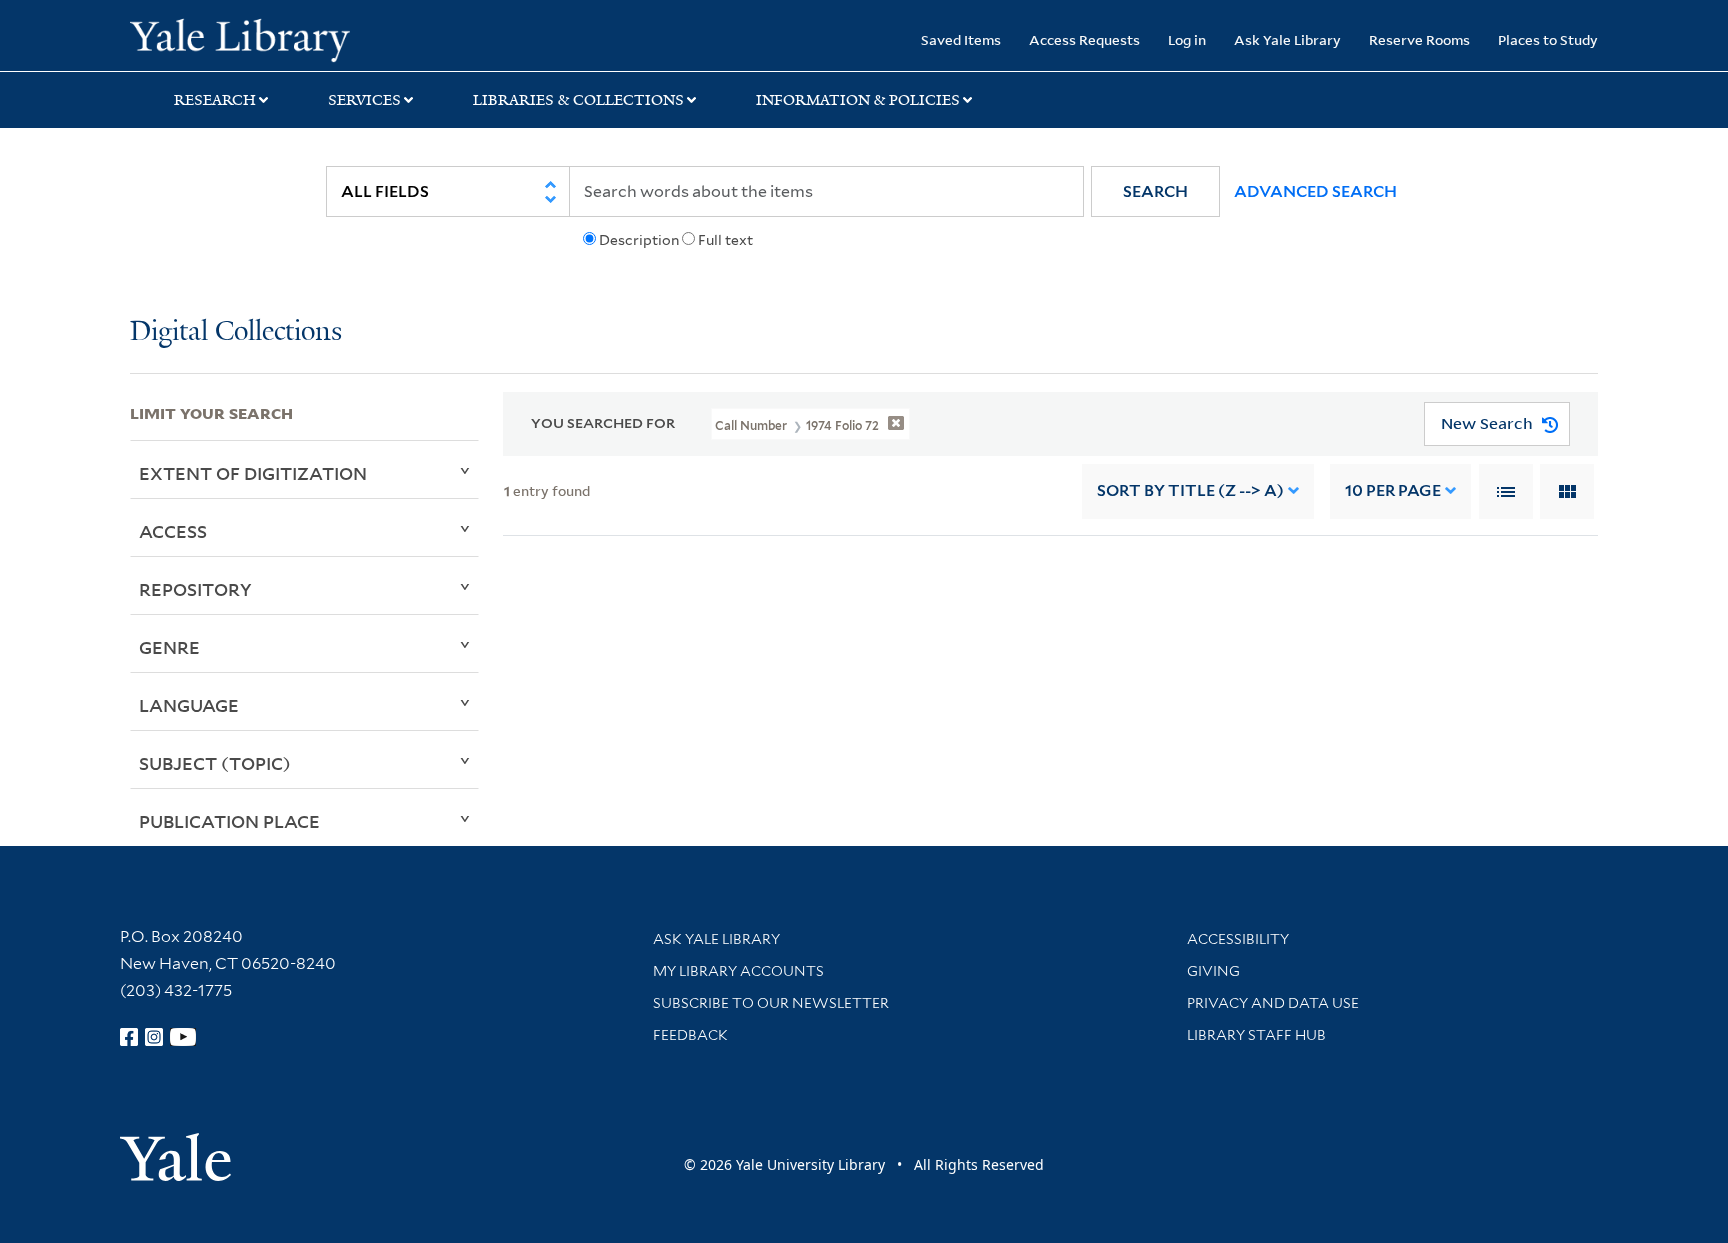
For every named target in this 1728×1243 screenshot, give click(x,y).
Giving (1213, 971)
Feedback (690, 1035)
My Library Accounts (738, 971)
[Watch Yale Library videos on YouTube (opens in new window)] (183, 1037)
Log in (1187, 39)
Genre (169, 647)
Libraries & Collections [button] (578, 100)
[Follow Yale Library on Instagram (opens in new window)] (154, 1037)
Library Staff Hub (1256, 1035)
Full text (725, 240)
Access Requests (1084, 39)
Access (173, 531)
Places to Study (1548, 39)
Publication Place (229, 821)
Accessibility (1238, 939)
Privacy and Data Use (1273, 1003)
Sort (1190, 490)
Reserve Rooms (1419, 39)
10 (1393, 490)
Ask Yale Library (1287, 39)
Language (189, 705)
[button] (1155, 191)
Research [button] (215, 100)
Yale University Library (240, 38)
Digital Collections (236, 332)
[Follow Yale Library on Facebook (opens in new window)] (129, 1037)
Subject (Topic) (215, 763)
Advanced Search (1315, 191)
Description (639, 240)
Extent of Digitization (253, 473)
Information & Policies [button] (858, 100)
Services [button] (364, 100)
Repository (195, 589)
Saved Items (961, 39)
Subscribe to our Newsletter (771, 1003)
